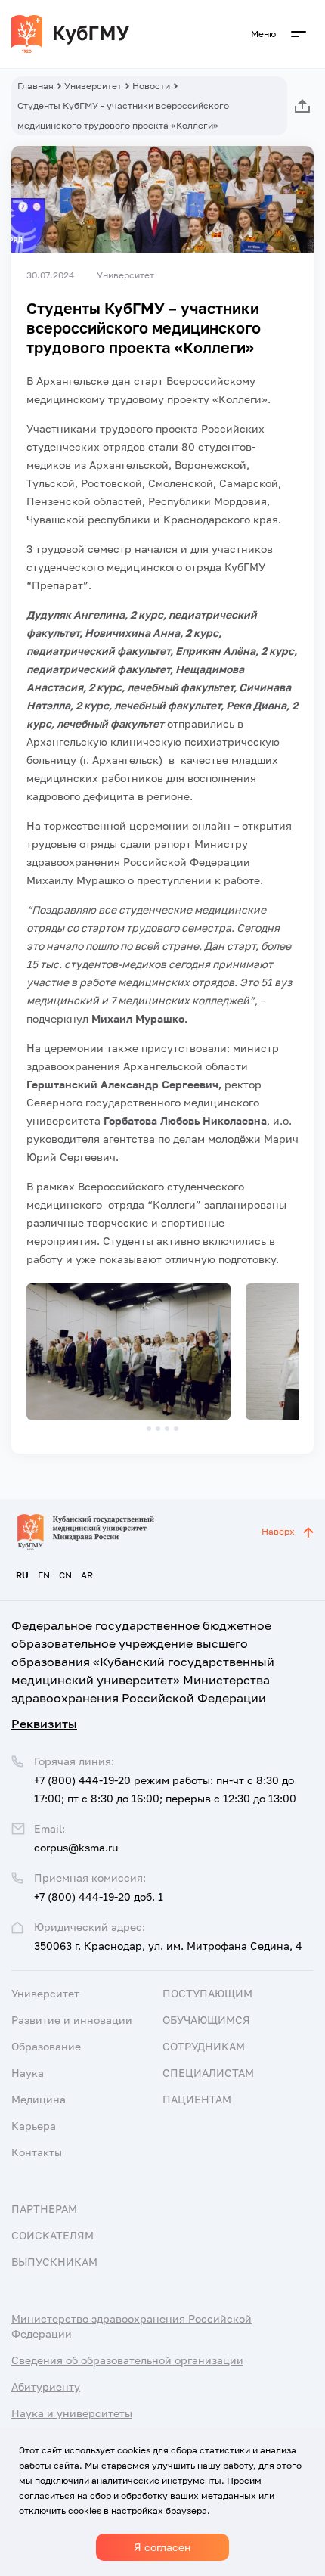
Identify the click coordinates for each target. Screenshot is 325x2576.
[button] (149, 1429)
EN (44, 1575)
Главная (36, 86)
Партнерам (44, 2209)
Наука (28, 2073)
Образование (46, 2046)
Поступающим (207, 1993)
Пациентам (197, 2099)
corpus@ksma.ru (76, 1847)
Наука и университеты (72, 2413)
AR (87, 1575)
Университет (93, 86)
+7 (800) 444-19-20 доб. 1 (99, 1896)
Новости (151, 86)
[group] (128, 1352)
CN (65, 1575)
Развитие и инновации (72, 2020)
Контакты (37, 2152)
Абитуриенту (46, 2387)
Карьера (34, 2126)
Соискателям (53, 2235)
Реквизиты (44, 1724)
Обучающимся (206, 2020)
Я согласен (162, 2547)
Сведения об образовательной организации (127, 2360)
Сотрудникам (204, 2046)
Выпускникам (54, 2262)
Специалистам (208, 2073)
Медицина (39, 2099)
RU (22, 1575)
